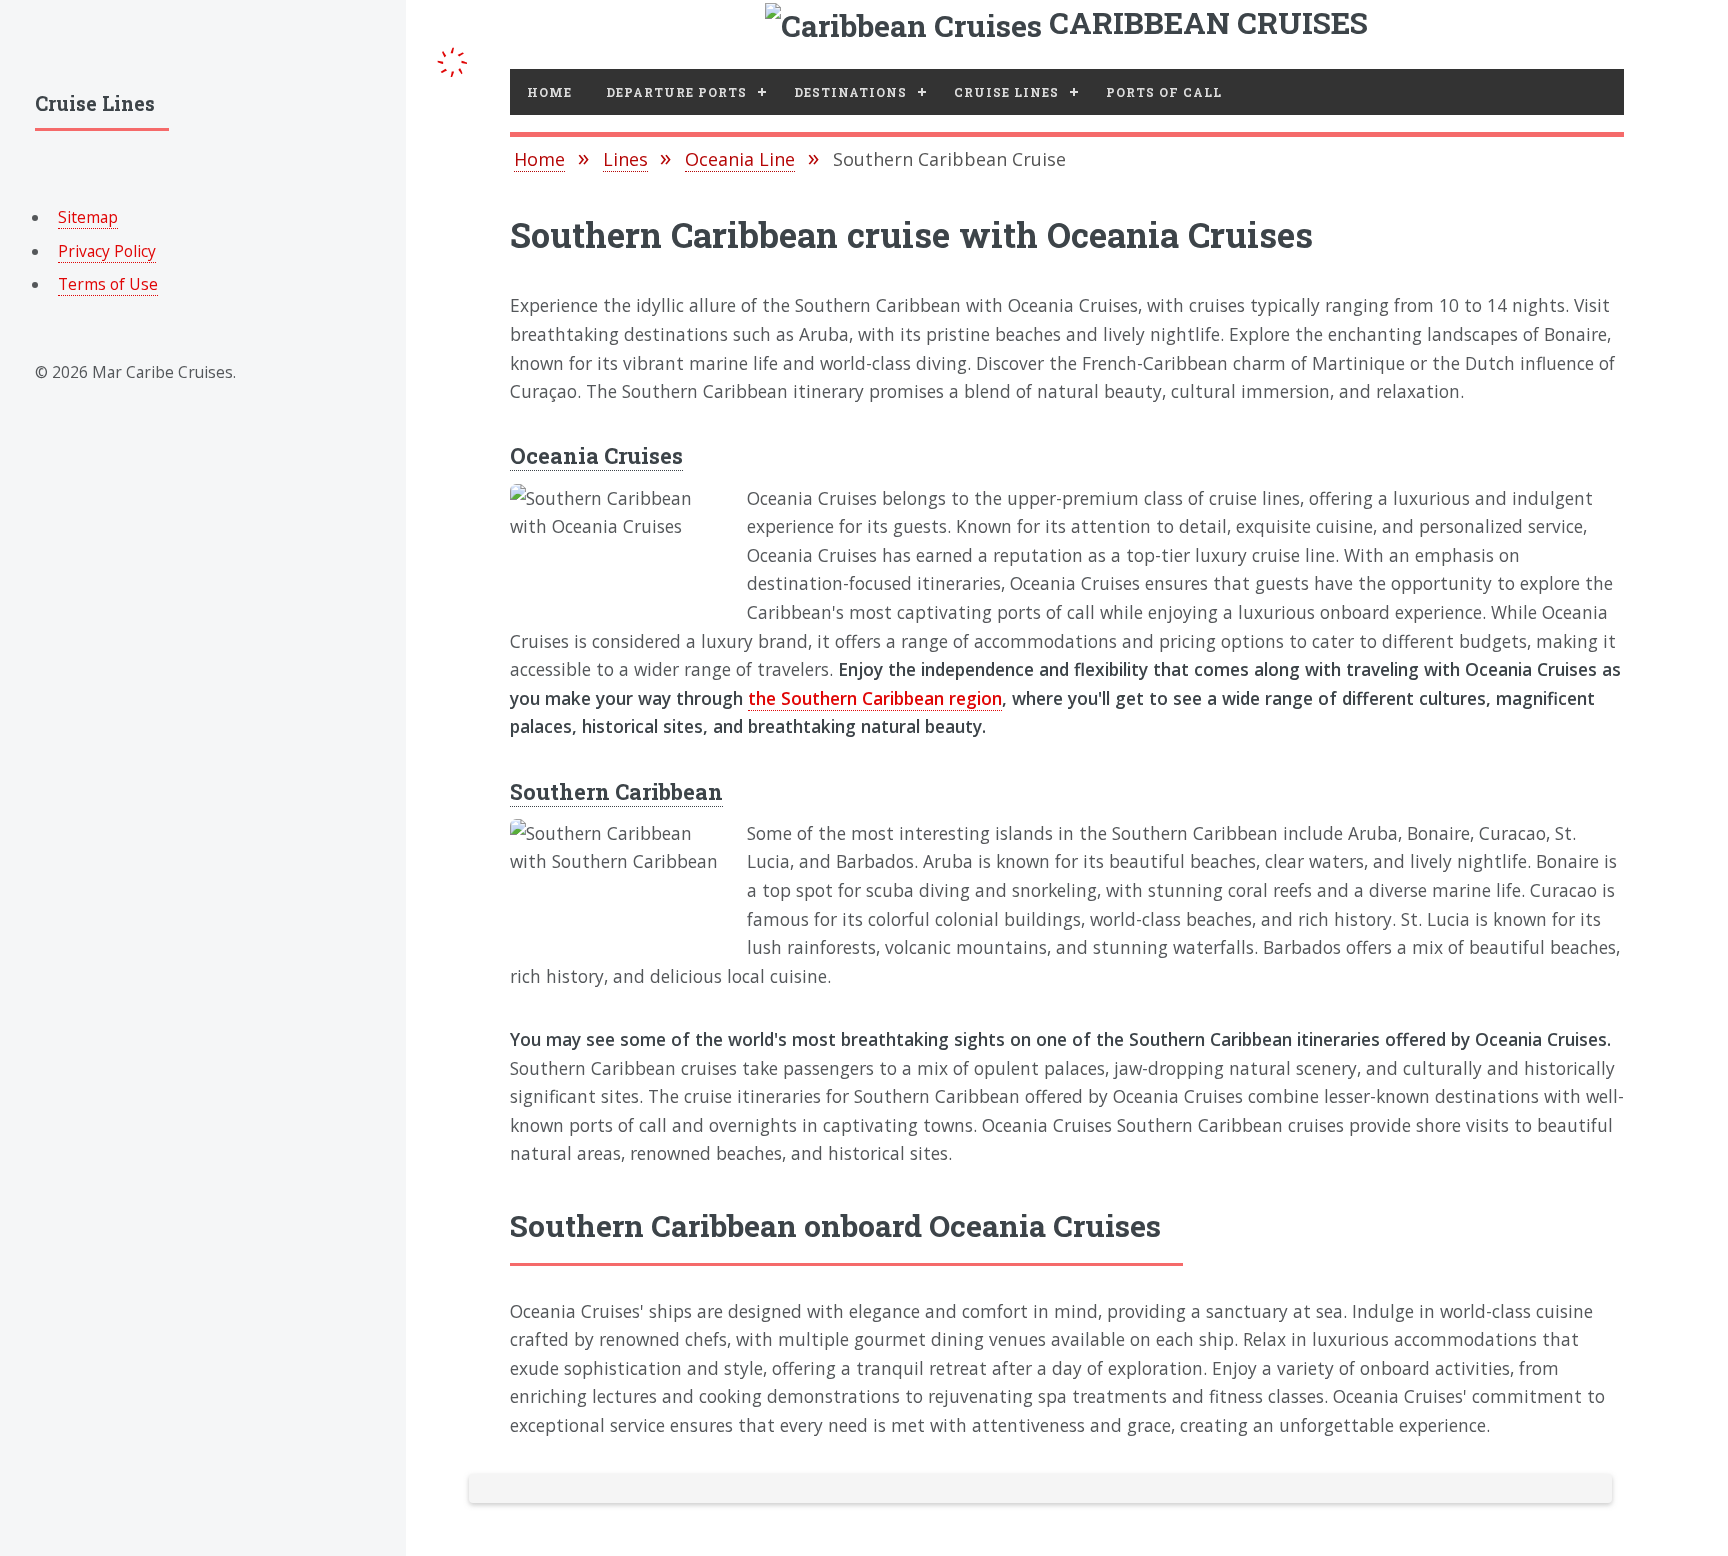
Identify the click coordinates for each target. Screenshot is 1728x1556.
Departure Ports (676, 92)
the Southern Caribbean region (875, 698)
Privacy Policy (107, 251)
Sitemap (88, 217)
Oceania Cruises (596, 455)
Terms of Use (108, 284)
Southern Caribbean (616, 791)
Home (549, 92)
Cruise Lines (1006, 92)
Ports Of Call (1164, 92)
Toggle (453, 58)
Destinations (850, 92)
